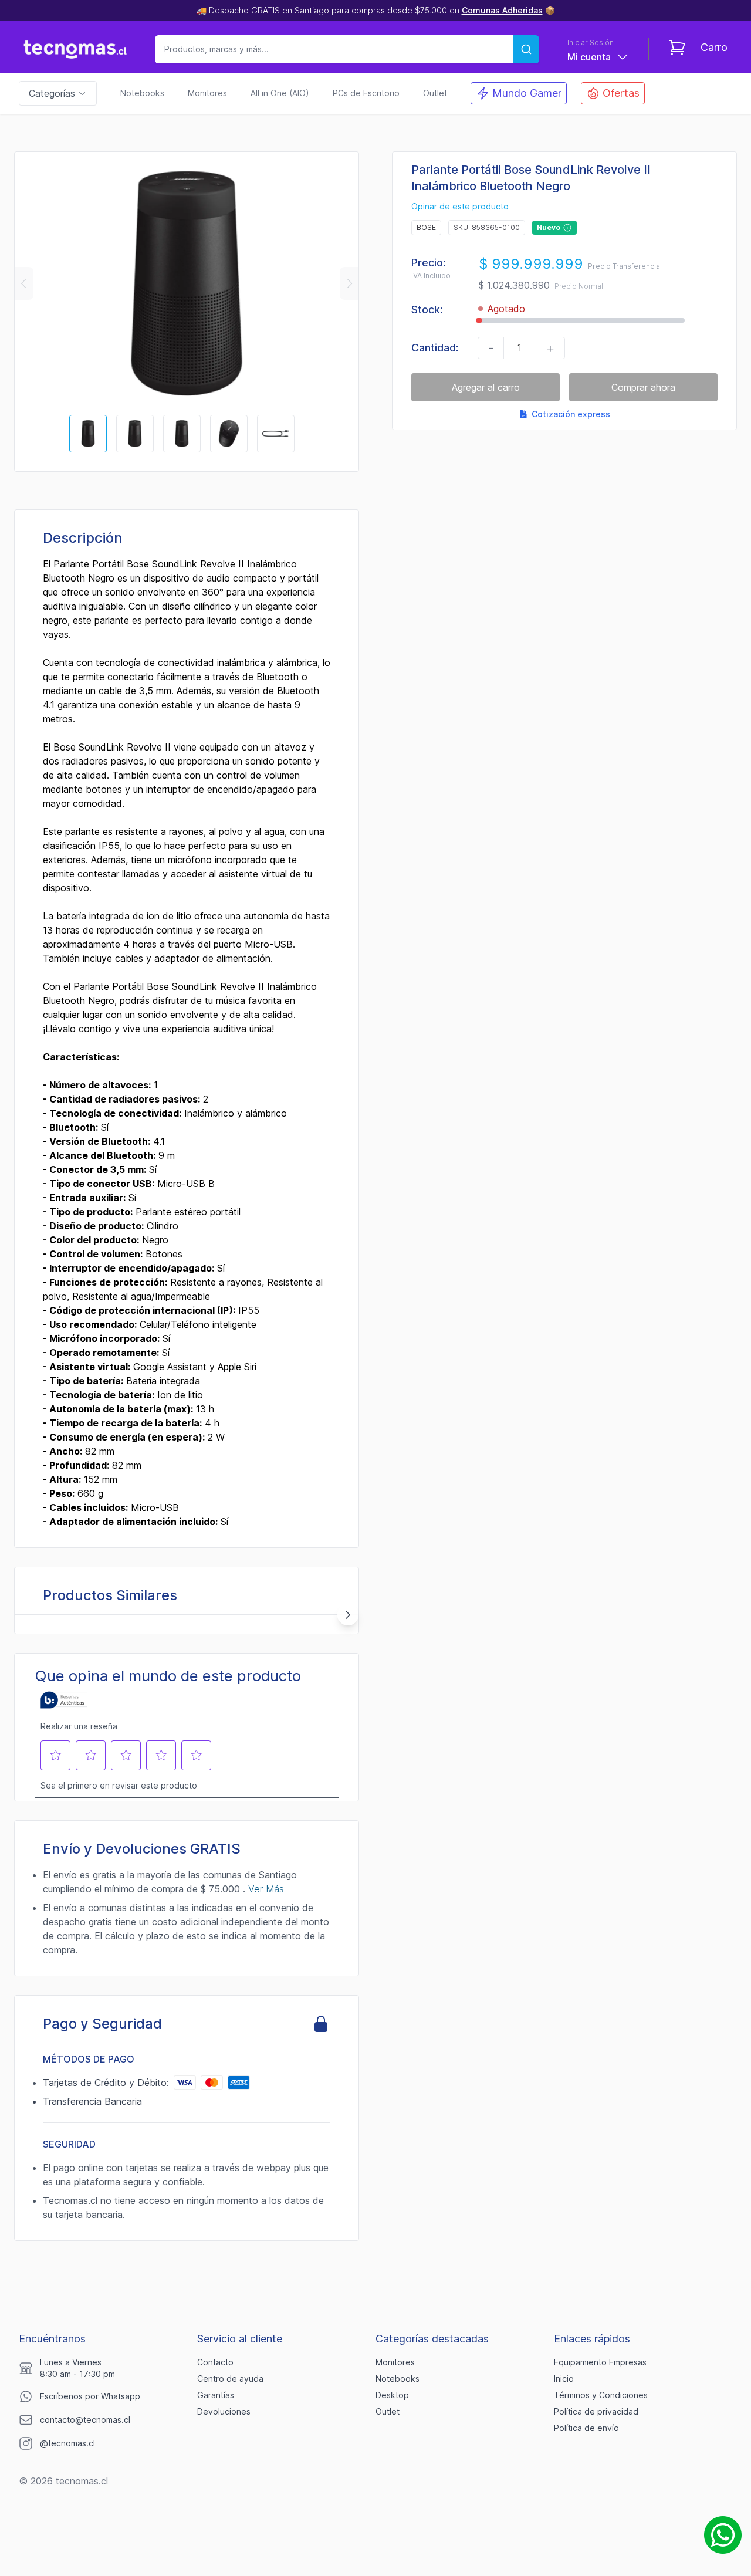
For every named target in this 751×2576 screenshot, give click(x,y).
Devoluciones (224, 2411)
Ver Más (266, 1889)
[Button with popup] (567, 228)
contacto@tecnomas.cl (85, 2420)
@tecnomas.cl (67, 2443)
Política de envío (586, 2428)
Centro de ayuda (230, 2379)
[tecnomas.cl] (75, 49)
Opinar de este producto (460, 207)
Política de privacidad (596, 2411)
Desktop (392, 2395)
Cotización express (571, 414)
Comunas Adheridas (502, 10)
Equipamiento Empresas (600, 2362)
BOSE (426, 227)
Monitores (207, 93)
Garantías (216, 2395)
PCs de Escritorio (366, 93)
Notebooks (142, 93)
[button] (23, 283)
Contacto (215, 2362)
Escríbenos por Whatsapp (90, 2396)
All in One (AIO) (280, 93)
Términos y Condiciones (601, 2395)
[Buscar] (526, 49)
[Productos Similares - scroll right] (348, 1615)
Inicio (564, 2379)
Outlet (435, 93)
